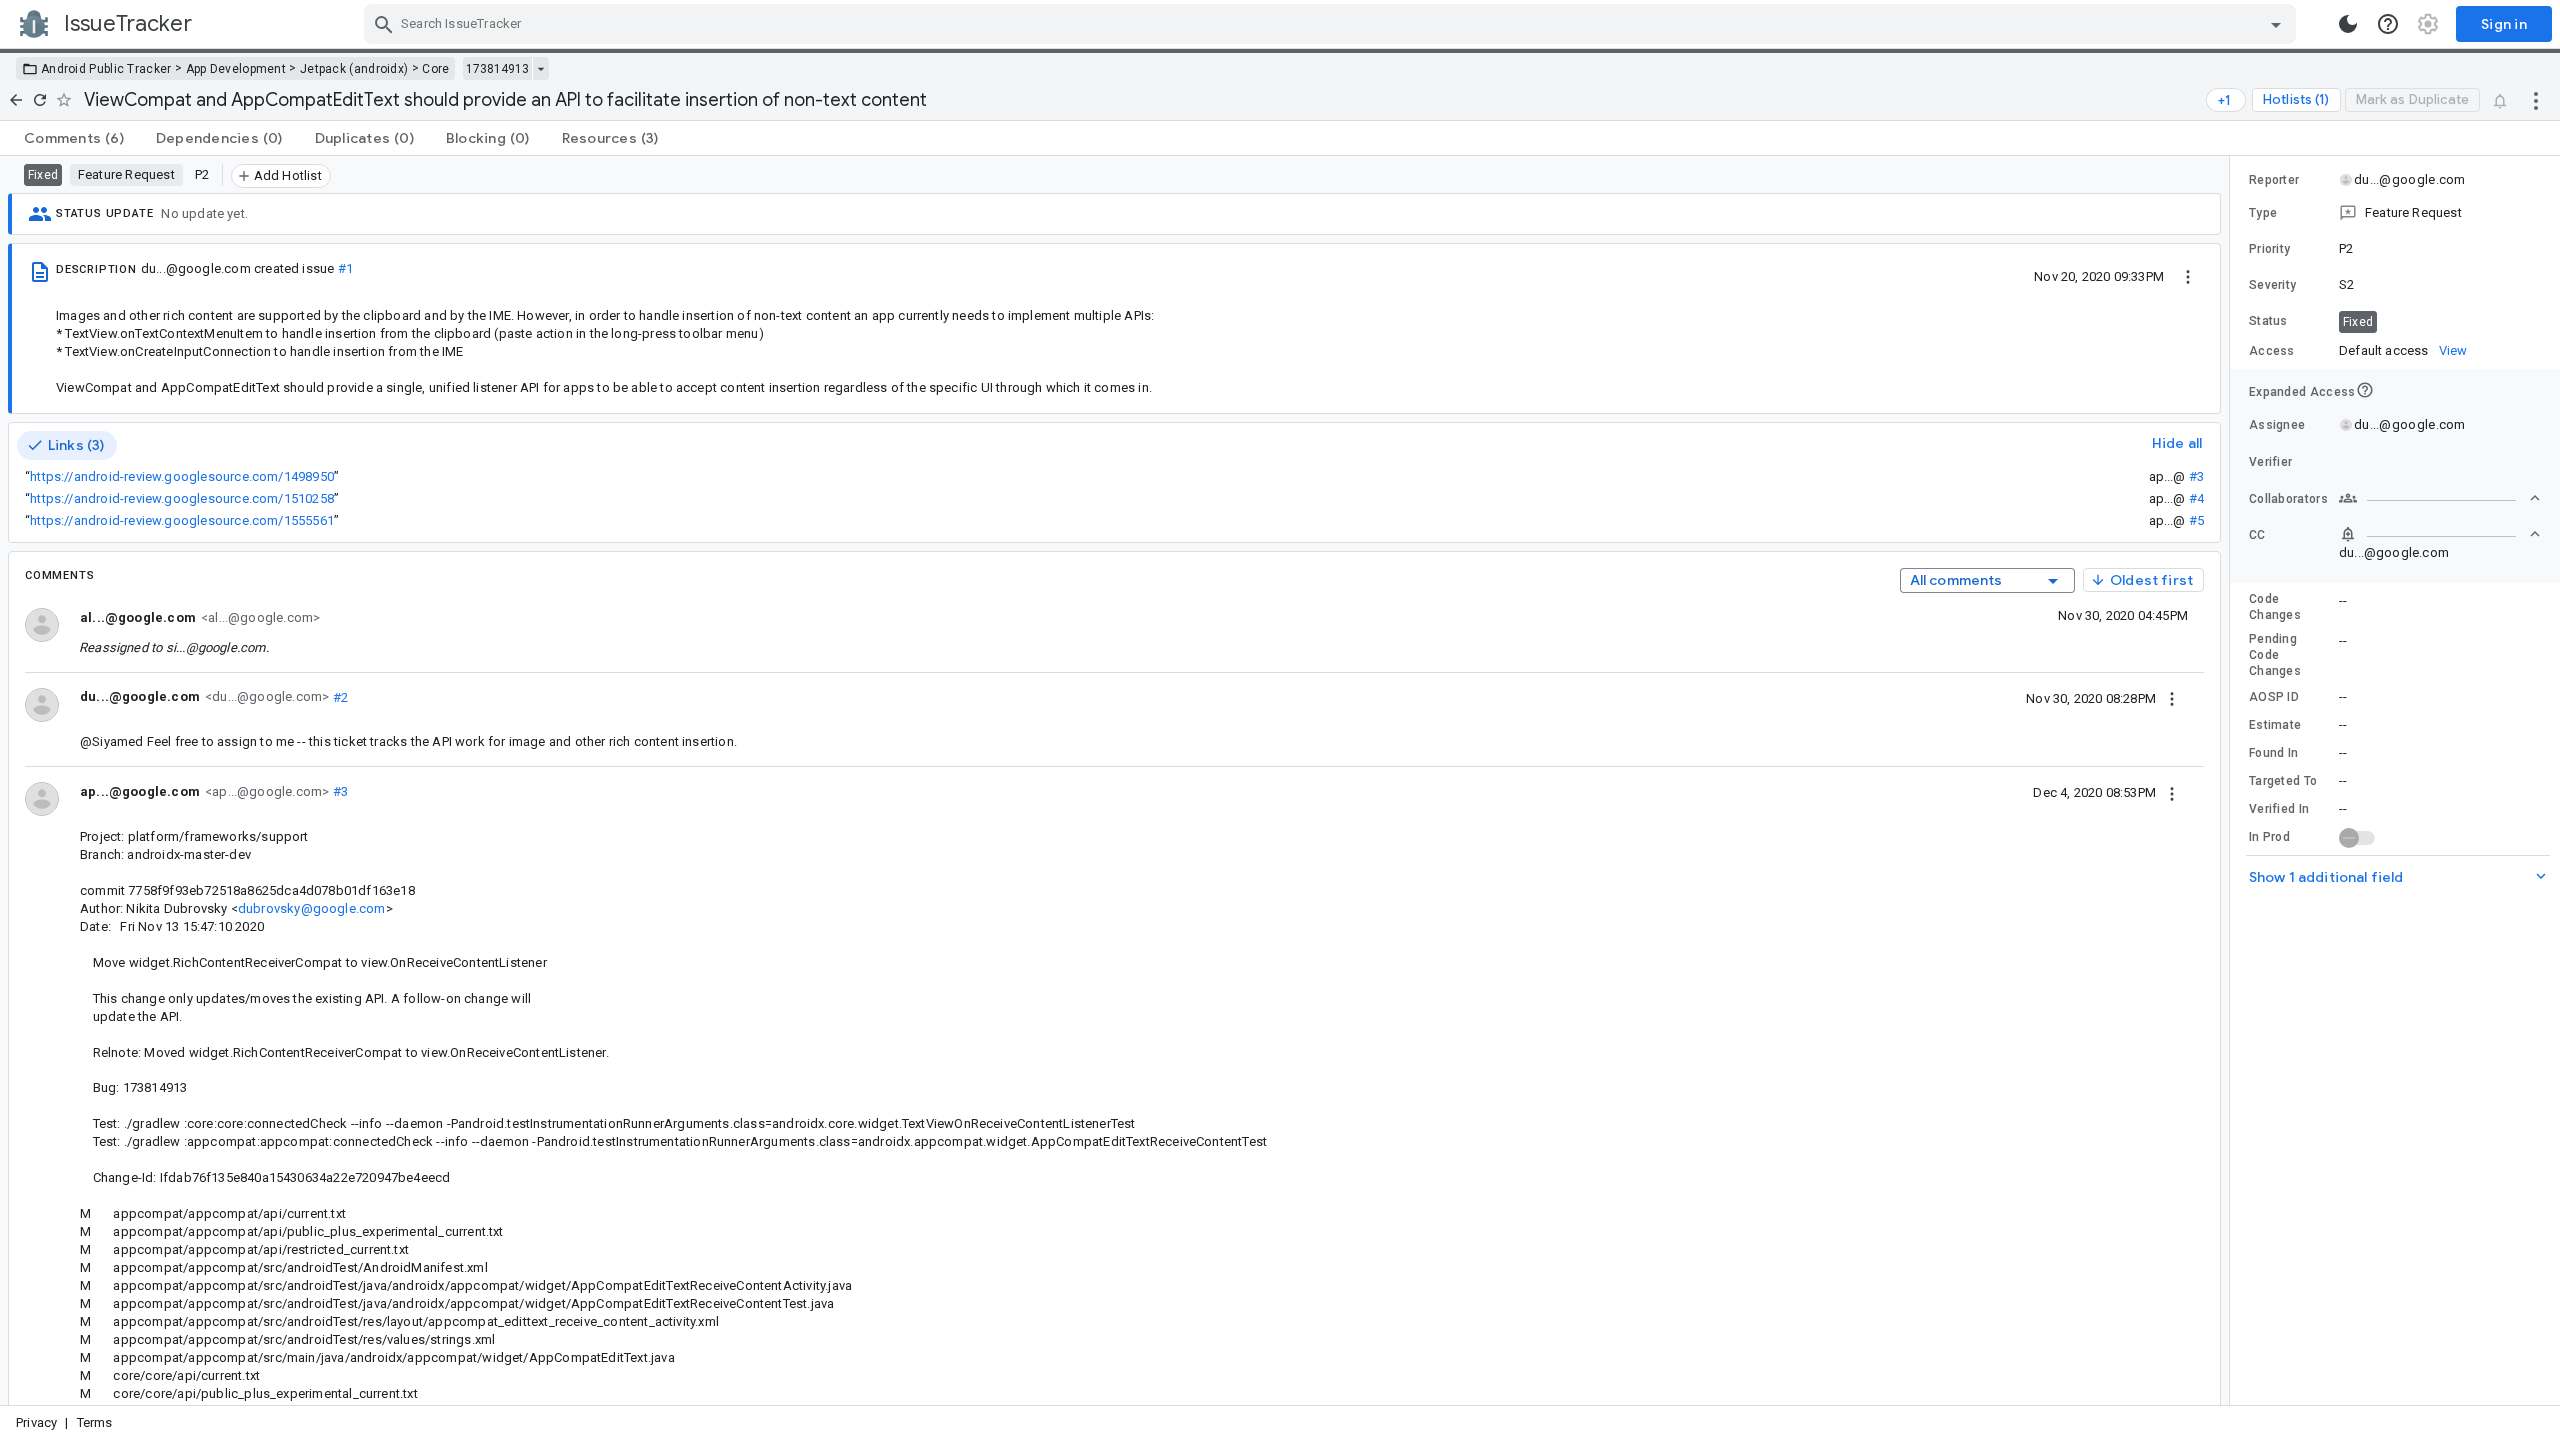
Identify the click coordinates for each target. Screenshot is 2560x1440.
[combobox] (1332, 24)
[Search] (384, 24)
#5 (2196, 520)
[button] (2395, 213)
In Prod (2269, 837)
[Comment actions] (2172, 698)
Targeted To (2283, 781)
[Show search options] (2276, 24)
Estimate (2275, 725)
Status (2268, 321)
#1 (345, 268)
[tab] (74, 138)
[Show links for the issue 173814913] (540, 69)
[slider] (2233, 780)
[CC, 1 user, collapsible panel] (2440, 534)
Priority (2269, 249)
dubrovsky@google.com (312, 908)
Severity (2272, 285)
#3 (2196, 476)
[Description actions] (2188, 276)
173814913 (497, 69)
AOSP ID (2274, 697)
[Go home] (16, 100)
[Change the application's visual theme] (2348, 24)
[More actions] (2536, 100)
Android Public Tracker (106, 69)
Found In (2273, 753)
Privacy (36, 1422)
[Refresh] (40, 100)
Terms (95, 1422)
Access (2272, 351)
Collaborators (2288, 499)
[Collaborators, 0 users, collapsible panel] (2440, 498)
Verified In (2279, 809)
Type (2263, 213)
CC (2257, 535)
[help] (2388, 24)
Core (435, 69)
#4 (2196, 498)
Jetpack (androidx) (354, 69)
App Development (236, 69)
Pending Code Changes (2275, 655)
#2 (338, 696)
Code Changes (2275, 607)
